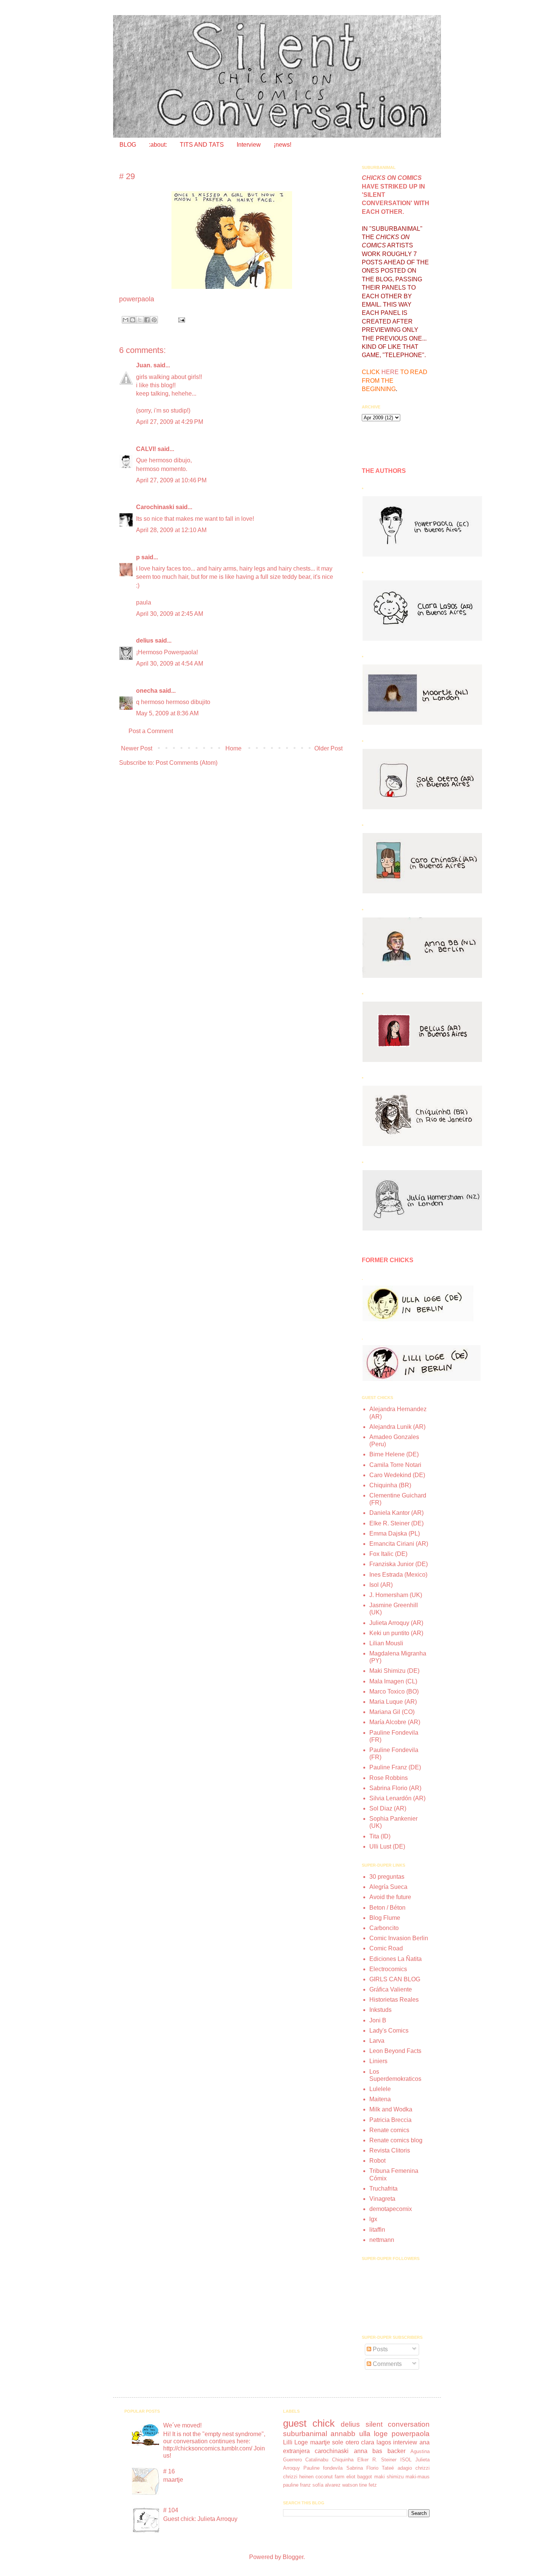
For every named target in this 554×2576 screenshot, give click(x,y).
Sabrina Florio (362, 2468)
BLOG (128, 145)
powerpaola (411, 2434)
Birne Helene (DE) (394, 1454)
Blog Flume (385, 1918)
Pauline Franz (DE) (395, 1767)
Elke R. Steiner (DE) (396, 1523)
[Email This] (125, 320)
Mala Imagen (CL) (393, 1681)
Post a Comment (151, 731)
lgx (373, 2219)
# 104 (171, 2510)
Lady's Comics (389, 2031)
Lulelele (380, 2089)
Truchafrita (383, 2189)
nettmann (382, 2240)
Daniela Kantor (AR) (396, 1513)
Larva (377, 2041)
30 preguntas (387, 1877)
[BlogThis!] (133, 320)
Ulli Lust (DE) (387, 1846)
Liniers (378, 2061)
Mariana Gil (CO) (392, 1712)
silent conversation (398, 2424)
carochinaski (332, 2451)
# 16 (169, 2471)
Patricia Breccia (390, 2120)
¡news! (282, 145)
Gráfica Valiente (391, 1989)
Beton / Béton (387, 1908)
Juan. (144, 365)
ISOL (406, 2460)
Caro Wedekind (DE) (397, 1475)
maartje (320, 2442)
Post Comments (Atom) (187, 763)
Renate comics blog (396, 2140)
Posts (380, 2349)
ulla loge (374, 2434)
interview (405, 2442)
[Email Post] (180, 319)
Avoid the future (390, 1897)
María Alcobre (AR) (395, 1722)
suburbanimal (305, 2434)
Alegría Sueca (388, 1887)
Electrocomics (388, 1969)
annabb (343, 2434)
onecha (147, 691)
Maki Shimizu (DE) (394, 1671)
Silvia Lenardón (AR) (397, 1798)
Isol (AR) (381, 1585)
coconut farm (330, 2477)
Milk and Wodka (391, 2109)
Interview (249, 145)
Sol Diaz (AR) (388, 1808)
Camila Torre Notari (395, 1465)
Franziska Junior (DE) (399, 1564)
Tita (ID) (380, 1836)
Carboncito (384, 1928)
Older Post (328, 748)
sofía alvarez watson (335, 2485)
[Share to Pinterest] (154, 320)
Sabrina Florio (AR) (395, 1788)
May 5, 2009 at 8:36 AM (167, 713)
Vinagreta (382, 2199)
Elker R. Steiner (377, 2460)
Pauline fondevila (323, 2468)
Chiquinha (343, 2460)
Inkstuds (380, 2010)
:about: (158, 145)
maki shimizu (389, 2477)
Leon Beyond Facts (395, 2051)
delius (145, 641)
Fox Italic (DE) (388, 1554)
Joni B (378, 2020)
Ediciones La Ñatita (396, 1959)
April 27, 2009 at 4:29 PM (170, 422)
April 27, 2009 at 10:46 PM (171, 480)
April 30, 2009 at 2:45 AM (170, 614)
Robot (377, 2161)
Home (233, 748)
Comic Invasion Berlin (399, 1938)
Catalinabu (317, 2460)
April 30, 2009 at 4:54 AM (170, 664)
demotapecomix (391, 2209)
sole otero (346, 2442)
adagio (405, 2468)
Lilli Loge (296, 2442)
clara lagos (376, 2442)
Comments (386, 2364)
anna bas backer (380, 2451)
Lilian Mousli (386, 1643)
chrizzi (422, 2468)
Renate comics (389, 2130)
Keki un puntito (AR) (396, 1633)
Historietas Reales (394, 2000)
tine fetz (368, 2485)
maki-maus (418, 2477)
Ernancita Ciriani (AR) (399, 1544)
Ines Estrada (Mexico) (398, 1575)
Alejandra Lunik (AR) (397, 1427)
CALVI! (146, 449)
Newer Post (137, 748)
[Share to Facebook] (147, 320)
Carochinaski (155, 507)
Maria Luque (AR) (393, 1702)
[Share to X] (140, 320)
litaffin (377, 2230)
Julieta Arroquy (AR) (396, 1623)
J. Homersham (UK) (396, 1595)
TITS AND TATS (202, 145)
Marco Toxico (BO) (394, 1692)
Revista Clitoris (390, 2150)
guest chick (309, 2423)
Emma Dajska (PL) (395, 1533)
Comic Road (386, 1948)
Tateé (388, 2468)
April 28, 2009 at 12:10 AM (171, 530)
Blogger (293, 2557)
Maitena (380, 2099)
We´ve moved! (182, 2425)
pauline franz (297, 2485)
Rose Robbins (389, 1778)
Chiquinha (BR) (390, 1485)
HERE (390, 372)
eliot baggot (359, 2477)
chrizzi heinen (298, 2477)
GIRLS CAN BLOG (395, 1979)
